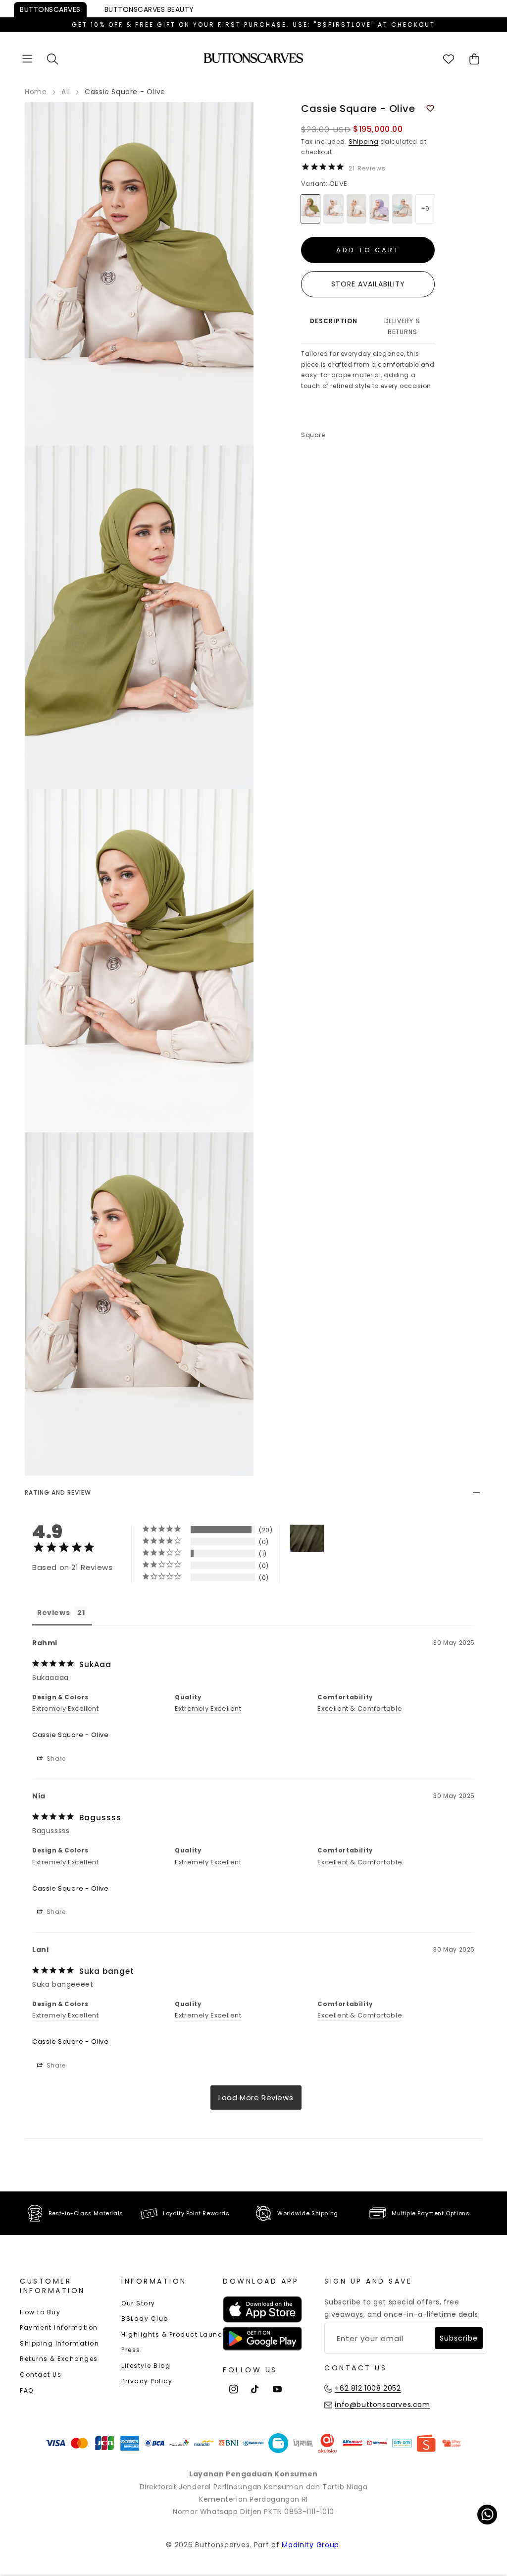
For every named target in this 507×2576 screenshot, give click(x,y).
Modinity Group (310, 2545)
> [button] (256, 2098)
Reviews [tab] (53, 1613)
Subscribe (459, 2338)
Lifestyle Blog (146, 2366)
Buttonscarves (50, 9)
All (66, 92)
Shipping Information (59, 2343)
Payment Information (59, 2327)
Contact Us (41, 2375)
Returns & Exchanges (59, 2359)
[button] (27, 59)
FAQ (27, 2390)
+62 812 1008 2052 (368, 2388)
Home (36, 92)
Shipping (364, 141)
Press (131, 2350)
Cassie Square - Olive (71, 1735)
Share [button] (55, 1759)
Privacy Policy (147, 2381)
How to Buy (40, 2312)
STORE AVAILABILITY (368, 284)
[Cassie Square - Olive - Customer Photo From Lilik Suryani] (307, 1539)
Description (334, 321)
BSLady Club (145, 2319)
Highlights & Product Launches (178, 2334)
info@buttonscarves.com (382, 2405)
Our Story (138, 2303)
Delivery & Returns (402, 326)
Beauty (149, 9)
